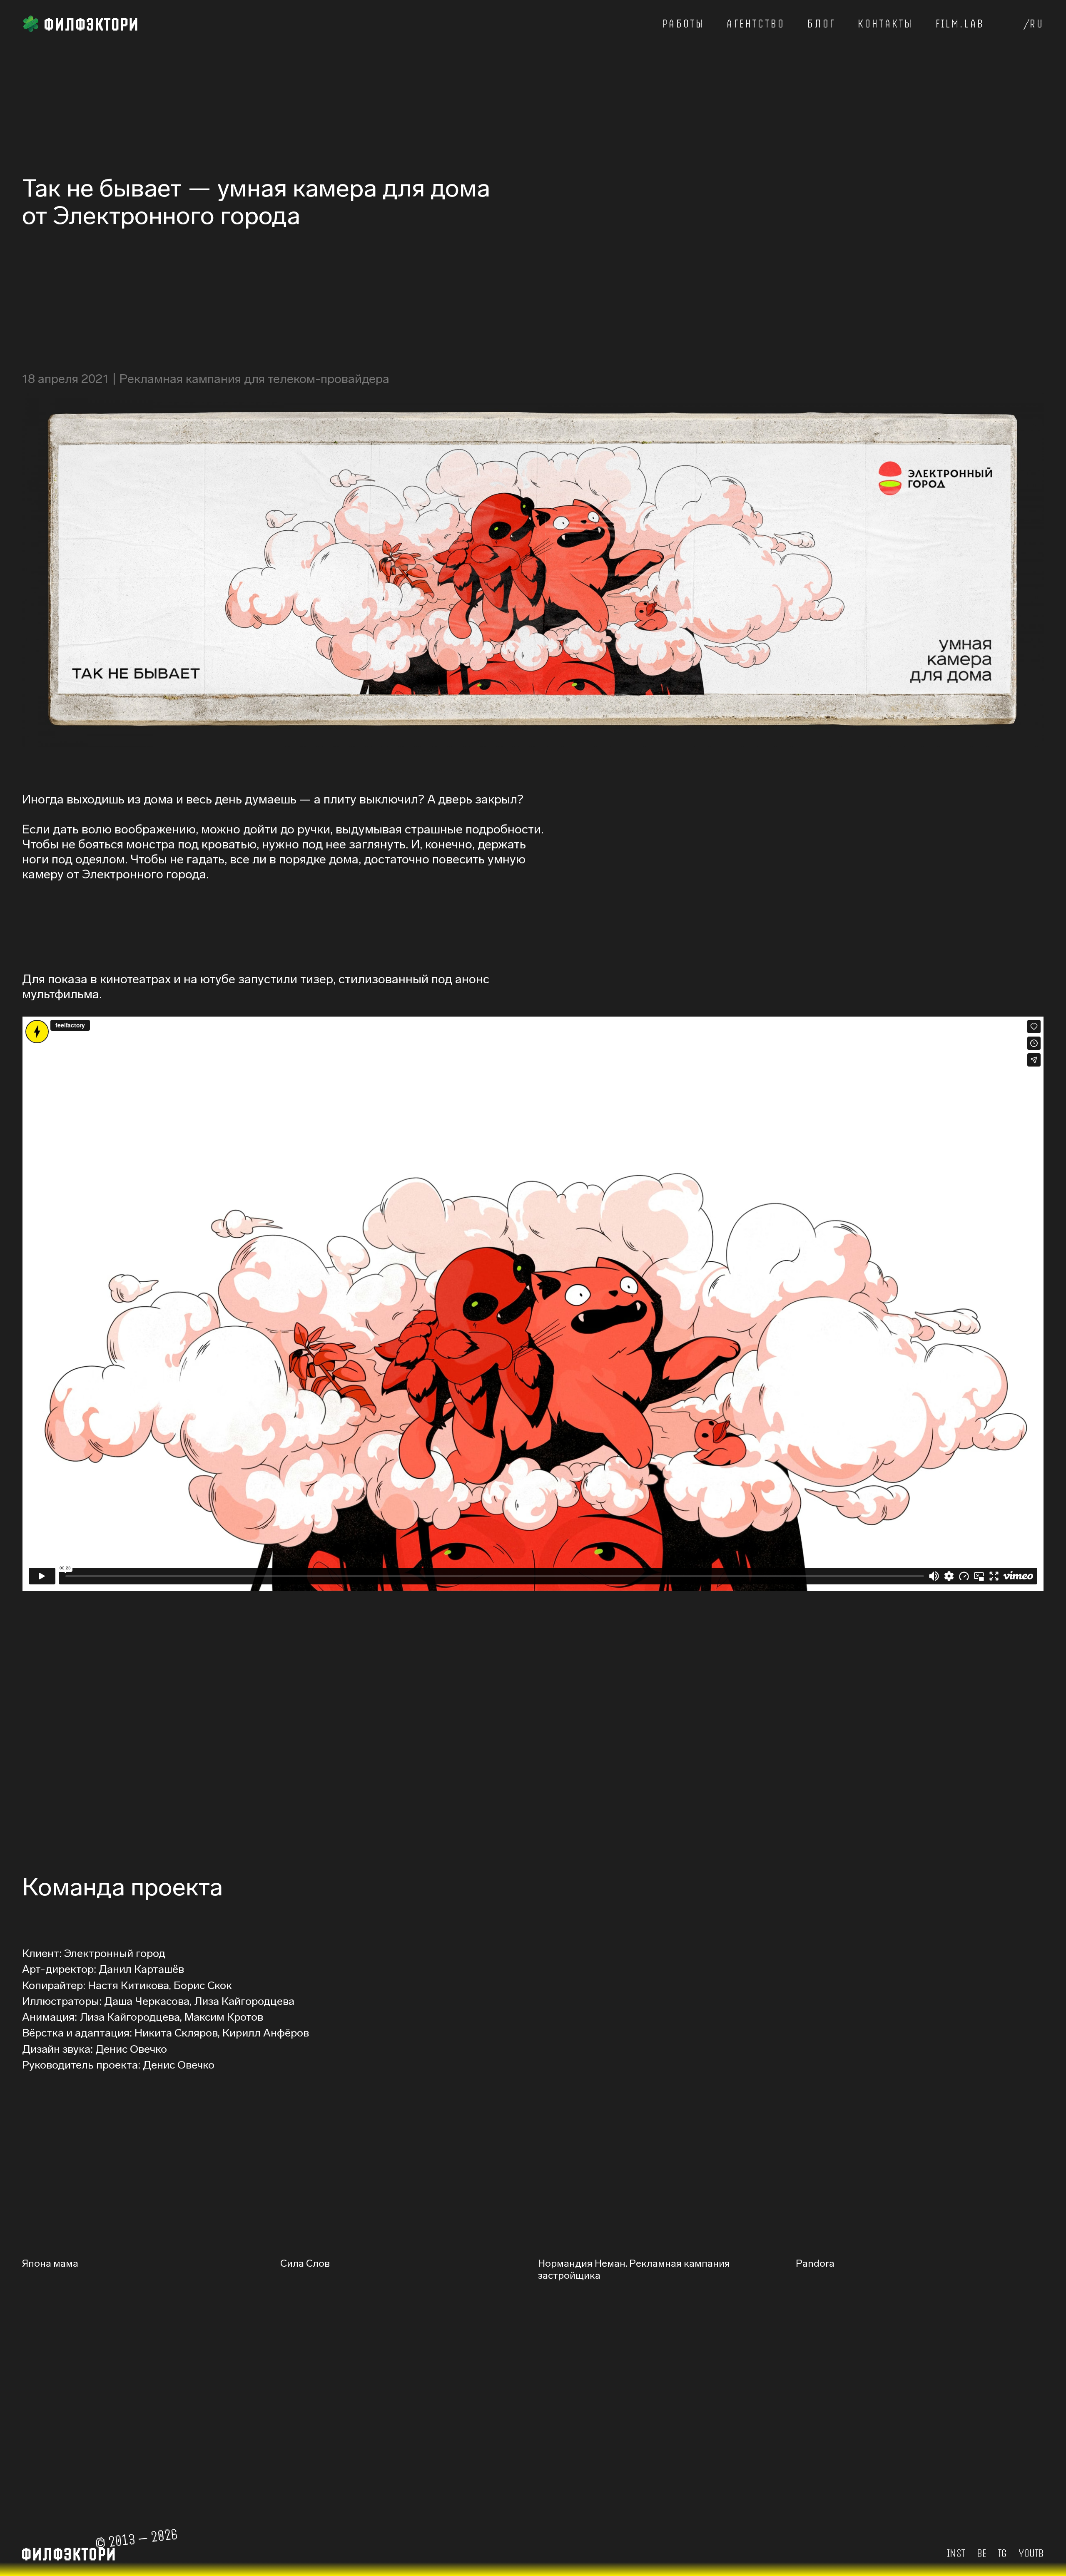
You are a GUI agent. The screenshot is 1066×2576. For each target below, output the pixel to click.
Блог (821, 24)
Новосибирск (656, 2465)
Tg (1002, 2553)
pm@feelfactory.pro (170, 2465)
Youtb (1031, 2553)
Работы (683, 24)
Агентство (756, 24)
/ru (1034, 24)
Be (982, 2553)
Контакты (885, 24)
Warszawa (881, 2465)
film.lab (960, 24)
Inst (956, 2553)
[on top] (533, 26)
